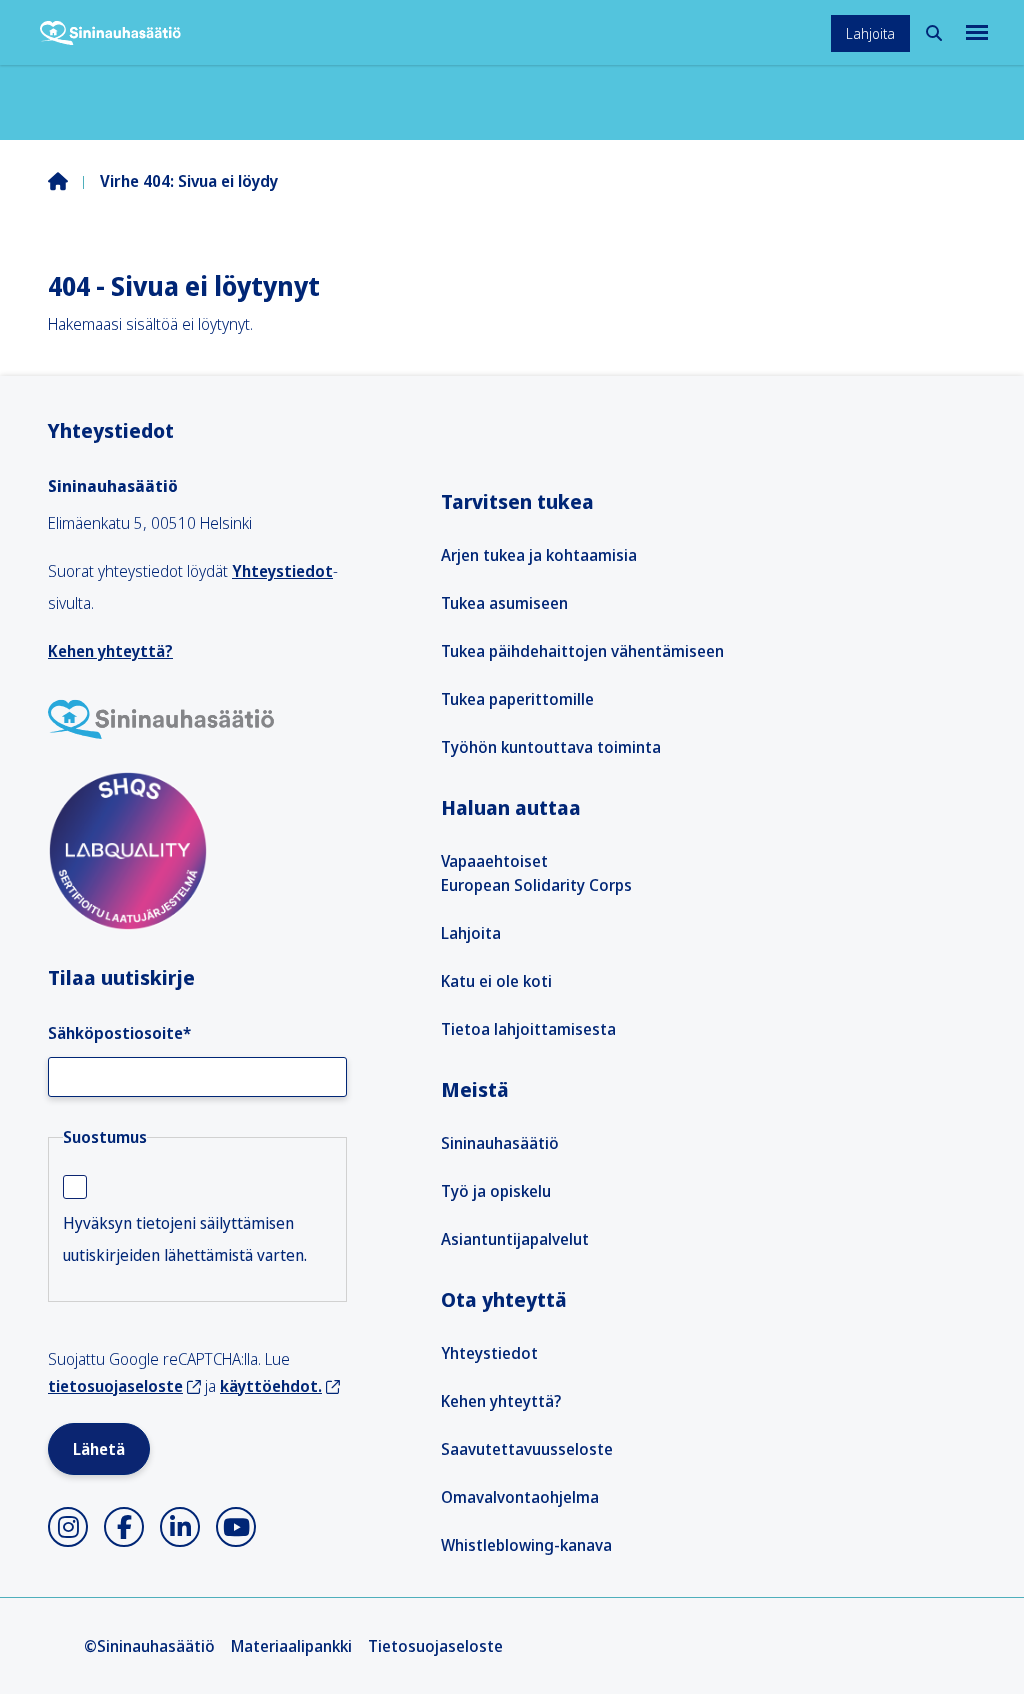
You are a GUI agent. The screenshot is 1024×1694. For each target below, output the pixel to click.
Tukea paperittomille (517, 699)
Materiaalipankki (291, 1646)
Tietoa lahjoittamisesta (528, 1029)
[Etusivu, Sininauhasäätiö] (111, 33)
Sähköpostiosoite (119, 1033)
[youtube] (236, 1527)
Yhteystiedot (282, 571)
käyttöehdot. (271, 1386)
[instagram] (68, 1527)
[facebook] (124, 1527)
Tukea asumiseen (504, 603)
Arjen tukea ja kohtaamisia (539, 555)
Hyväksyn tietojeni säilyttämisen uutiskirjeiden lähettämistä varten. (185, 1239)
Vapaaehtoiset (494, 861)
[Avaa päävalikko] (975, 32)
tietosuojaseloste (115, 1386)
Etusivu (74, 181)
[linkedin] (180, 1527)
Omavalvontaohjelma (520, 1497)
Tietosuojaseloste (435, 1646)
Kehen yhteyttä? (110, 651)
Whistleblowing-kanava (526, 1545)
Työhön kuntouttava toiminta (551, 747)
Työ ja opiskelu (496, 1191)
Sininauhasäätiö (500, 1143)
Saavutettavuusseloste (527, 1449)
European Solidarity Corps (536, 885)
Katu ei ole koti (496, 981)
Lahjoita (870, 33)
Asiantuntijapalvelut (515, 1239)
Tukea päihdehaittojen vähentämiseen (582, 651)
